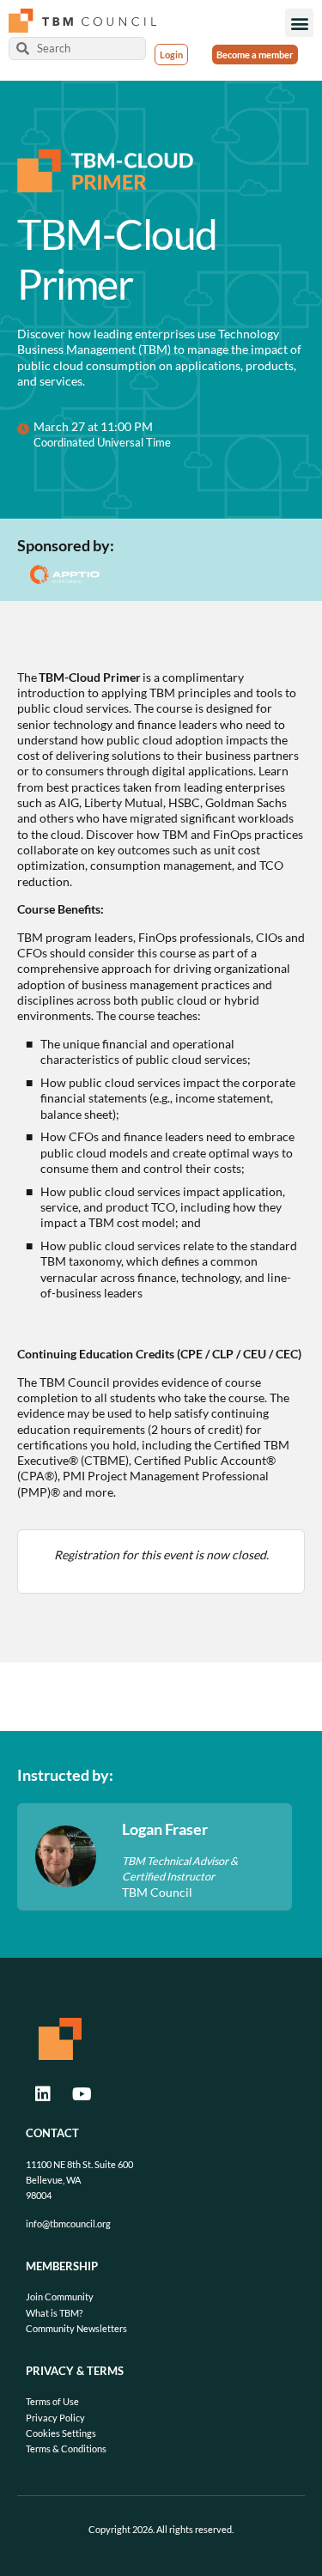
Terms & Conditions (66, 2448)
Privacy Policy (55, 2418)
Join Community (60, 2297)
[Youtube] (82, 2094)
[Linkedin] (43, 2094)
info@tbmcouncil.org (68, 2224)
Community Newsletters (76, 2328)
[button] (299, 23)
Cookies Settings (61, 2433)
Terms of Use (52, 2401)
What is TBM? (54, 2313)
